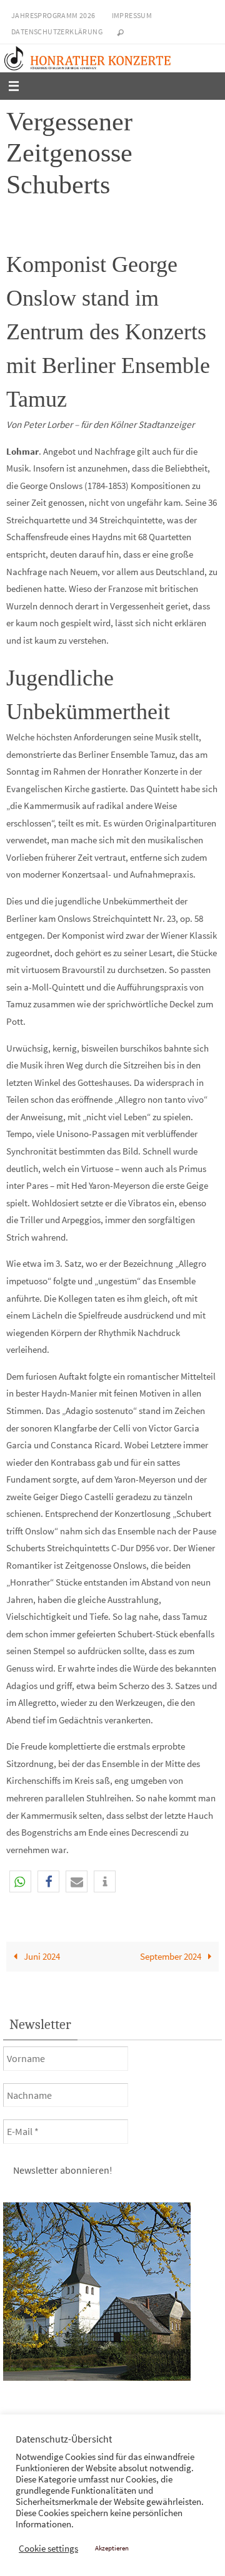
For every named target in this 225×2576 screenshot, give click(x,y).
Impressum (132, 15)
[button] (20, 1881)
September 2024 (172, 1956)
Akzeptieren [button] (112, 2548)
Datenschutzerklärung (57, 31)
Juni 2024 (41, 1956)
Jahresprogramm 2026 (53, 15)
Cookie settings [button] (48, 2549)
